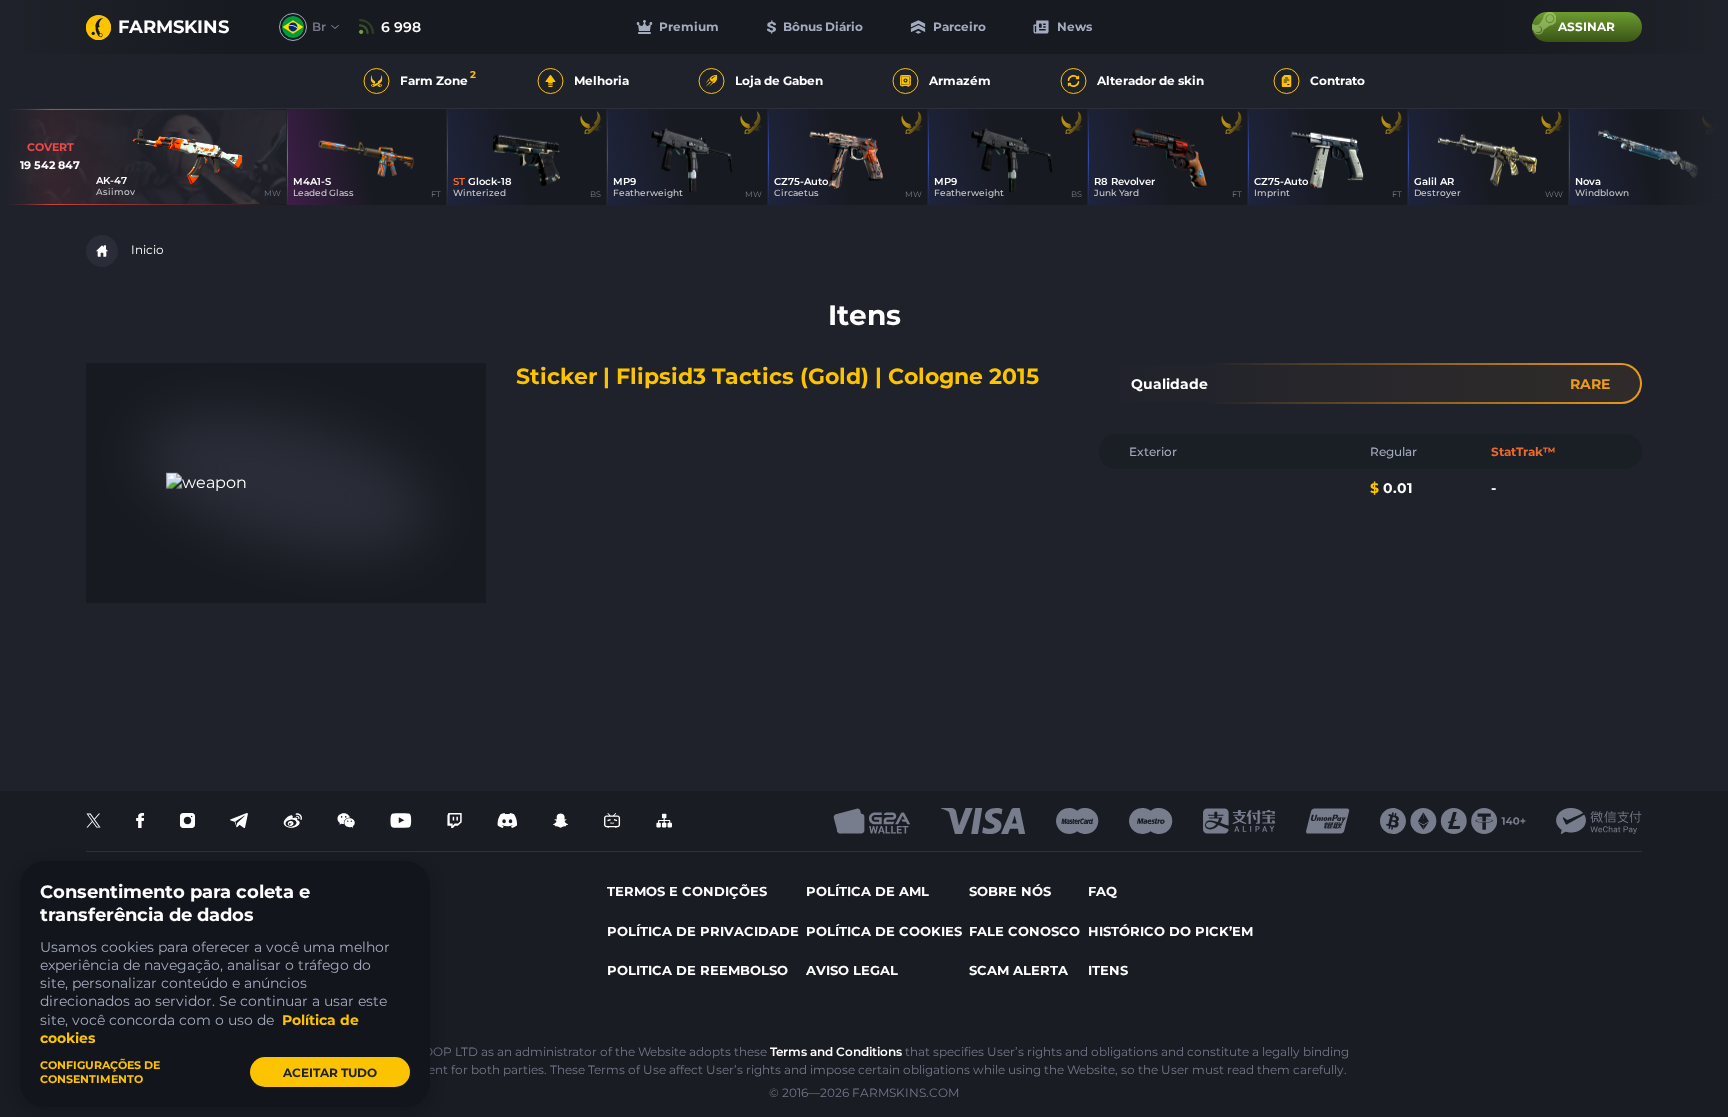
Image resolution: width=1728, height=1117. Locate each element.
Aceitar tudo (330, 1072)
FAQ (1102, 891)
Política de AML (867, 891)
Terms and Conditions (836, 1051)
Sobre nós (1010, 891)
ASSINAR (1586, 26)
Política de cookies (884, 931)
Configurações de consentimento (100, 1072)
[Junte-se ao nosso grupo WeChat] (346, 821)
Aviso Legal (852, 970)
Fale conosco (1024, 931)
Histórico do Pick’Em (1170, 931)
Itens (1108, 970)
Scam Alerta (1018, 970)
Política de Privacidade (703, 931)
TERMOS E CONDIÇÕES (687, 891)
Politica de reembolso (697, 970)
